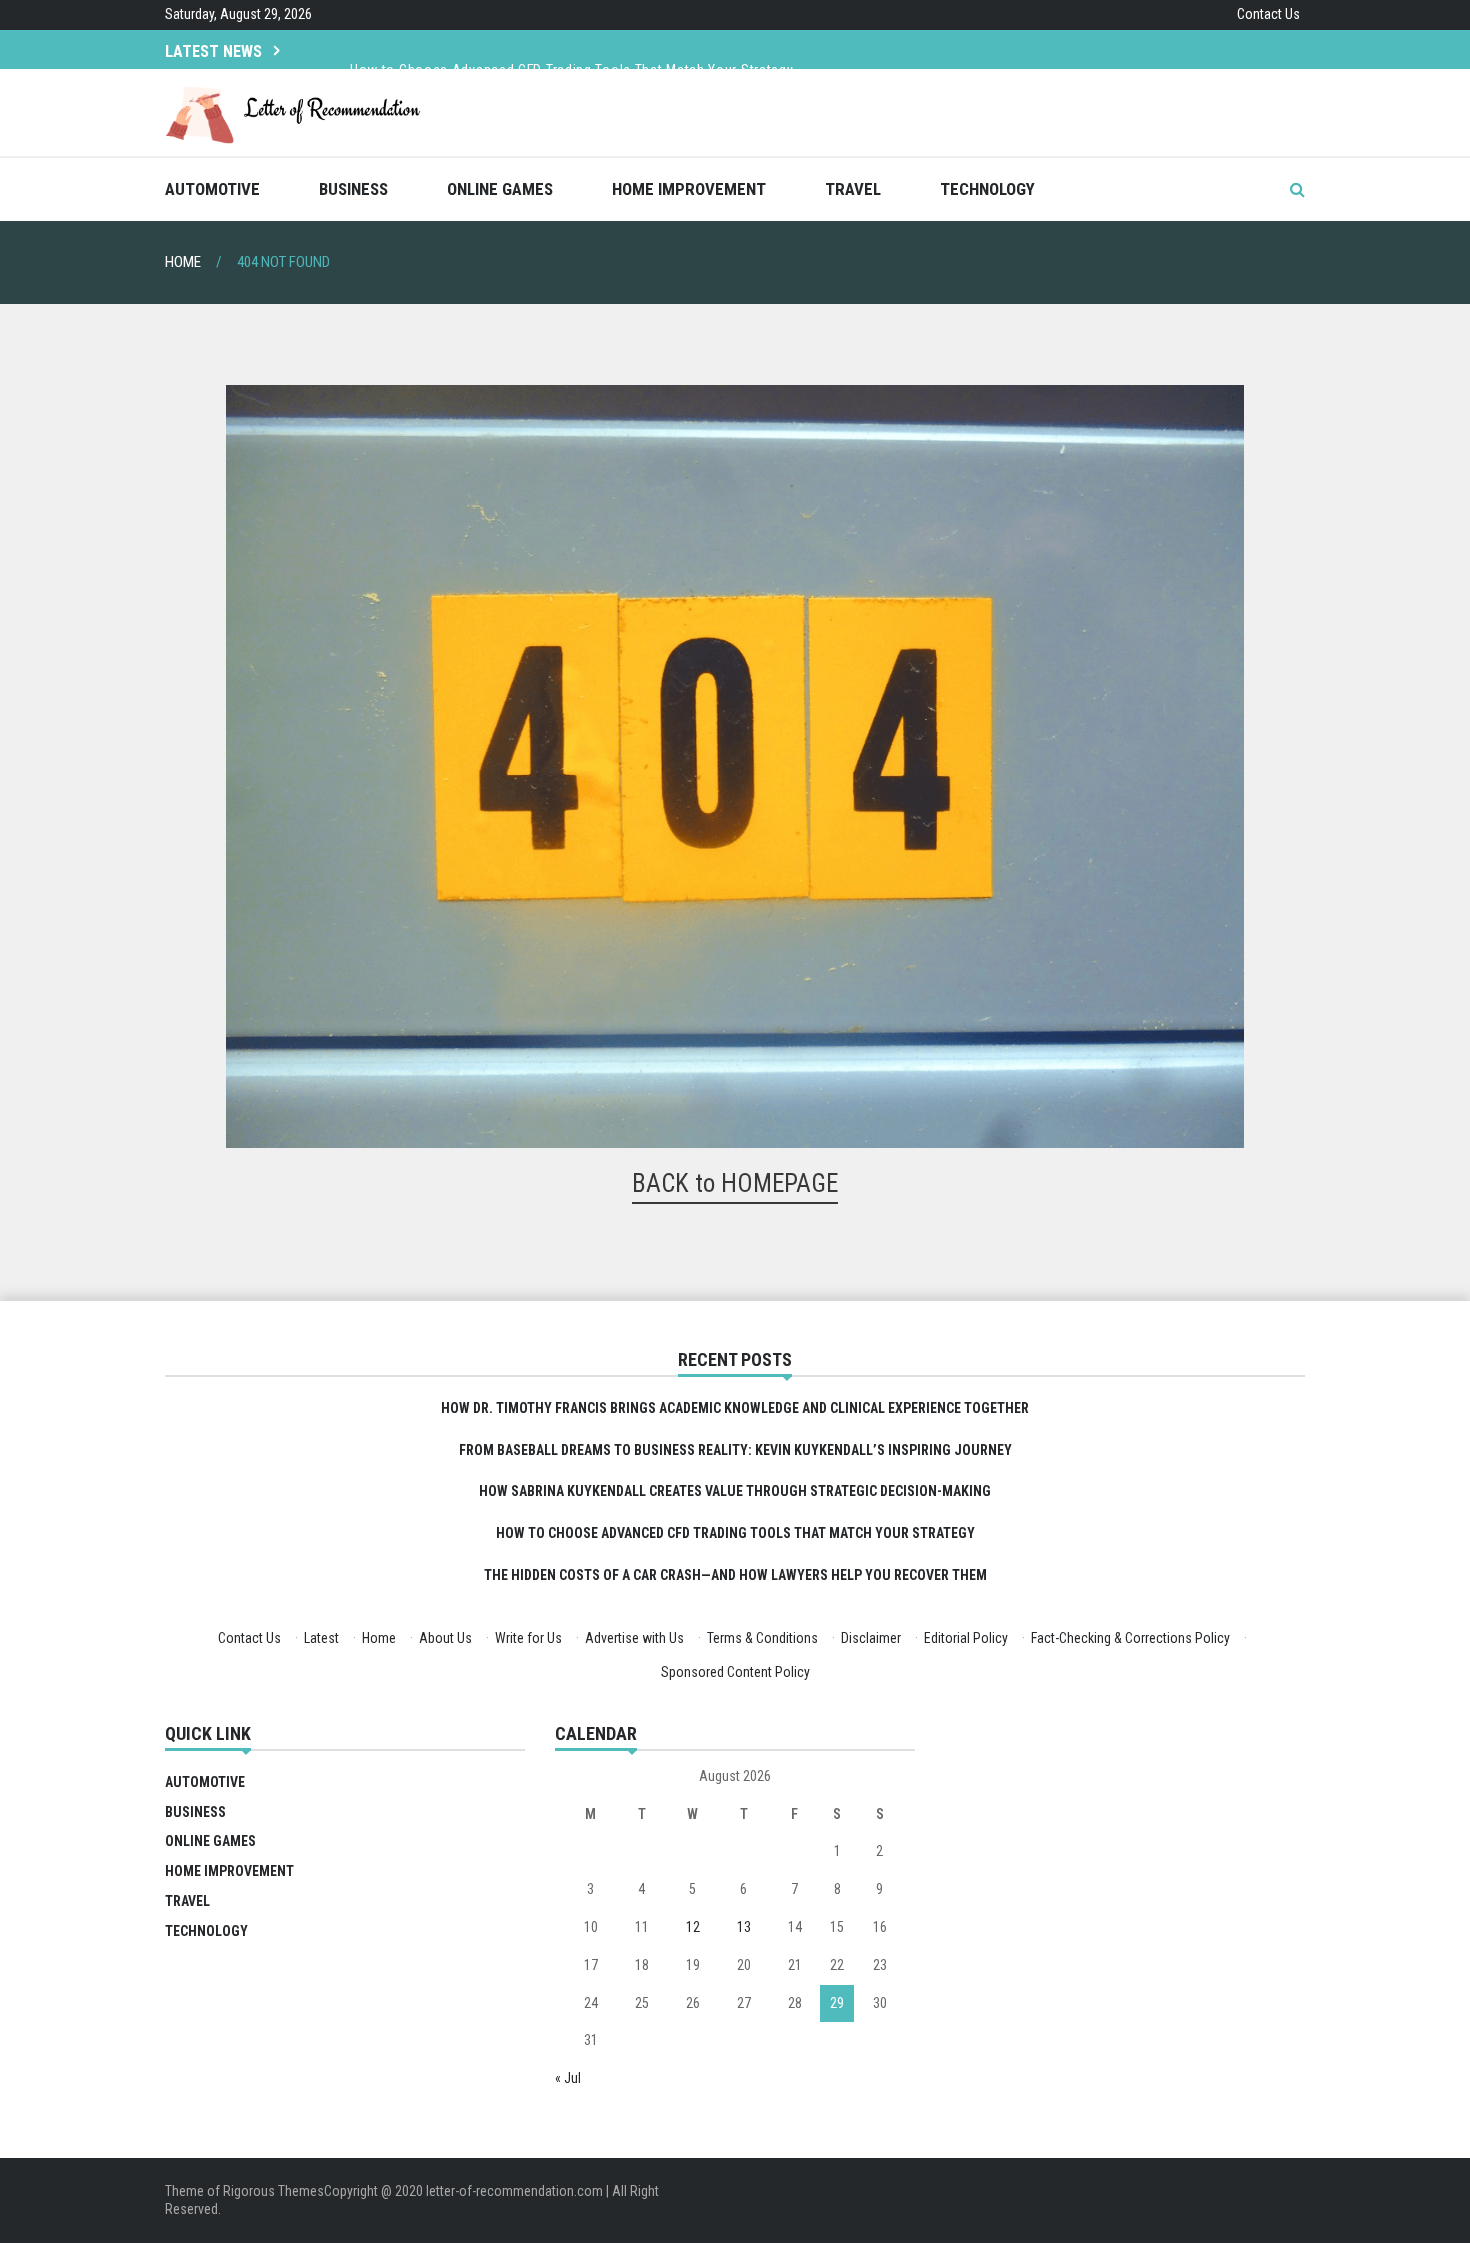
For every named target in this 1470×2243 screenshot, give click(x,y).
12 (693, 1927)
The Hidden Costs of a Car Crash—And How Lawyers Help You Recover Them (735, 1575)
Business (353, 189)
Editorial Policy (966, 1638)
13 (744, 1927)
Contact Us (1268, 14)
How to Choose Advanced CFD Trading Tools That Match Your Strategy (572, 48)
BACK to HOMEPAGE (735, 1183)
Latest (321, 1638)
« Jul (568, 2078)
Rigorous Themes (273, 2191)
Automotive (212, 189)
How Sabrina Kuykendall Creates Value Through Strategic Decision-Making (735, 1491)
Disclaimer (871, 1638)
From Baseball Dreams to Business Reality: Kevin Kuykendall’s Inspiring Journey (735, 1450)
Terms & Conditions (762, 1638)
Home (379, 1638)
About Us (445, 1638)
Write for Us (528, 1638)
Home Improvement (689, 189)
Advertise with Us (634, 1638)
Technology (987, 189)
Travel (853, 189)
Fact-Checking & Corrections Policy (1130, 1638)
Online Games (500, 189)
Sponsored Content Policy (735, 1672)
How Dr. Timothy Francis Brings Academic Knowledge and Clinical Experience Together (735, 1408)
